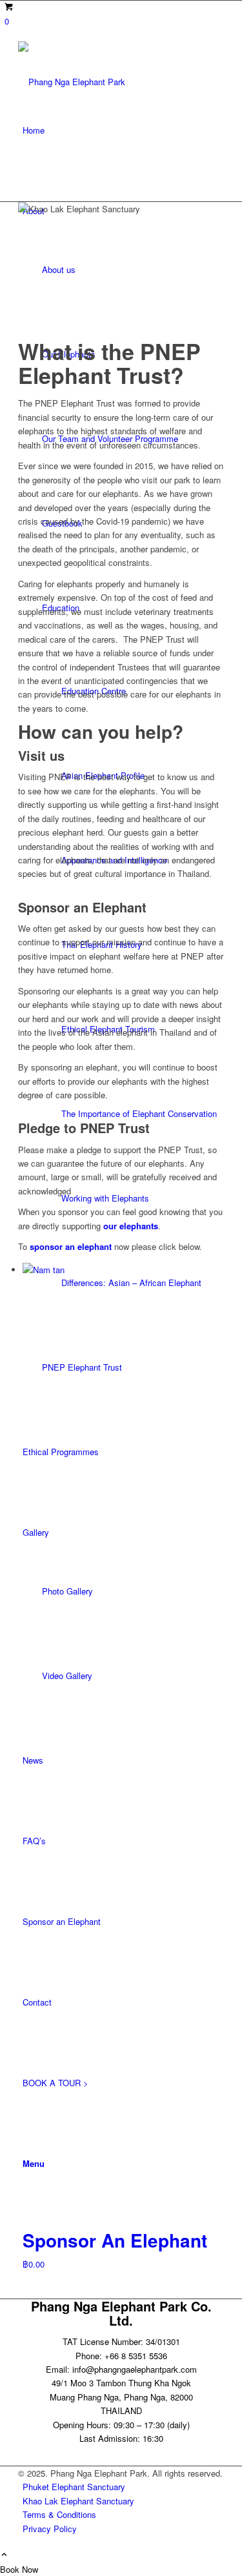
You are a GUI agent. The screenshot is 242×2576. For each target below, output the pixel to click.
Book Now (19, 2569)
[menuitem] (123, 130)
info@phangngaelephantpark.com (135, 2369)
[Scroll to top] (4, 2555)
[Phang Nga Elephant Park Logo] (121, 65)
